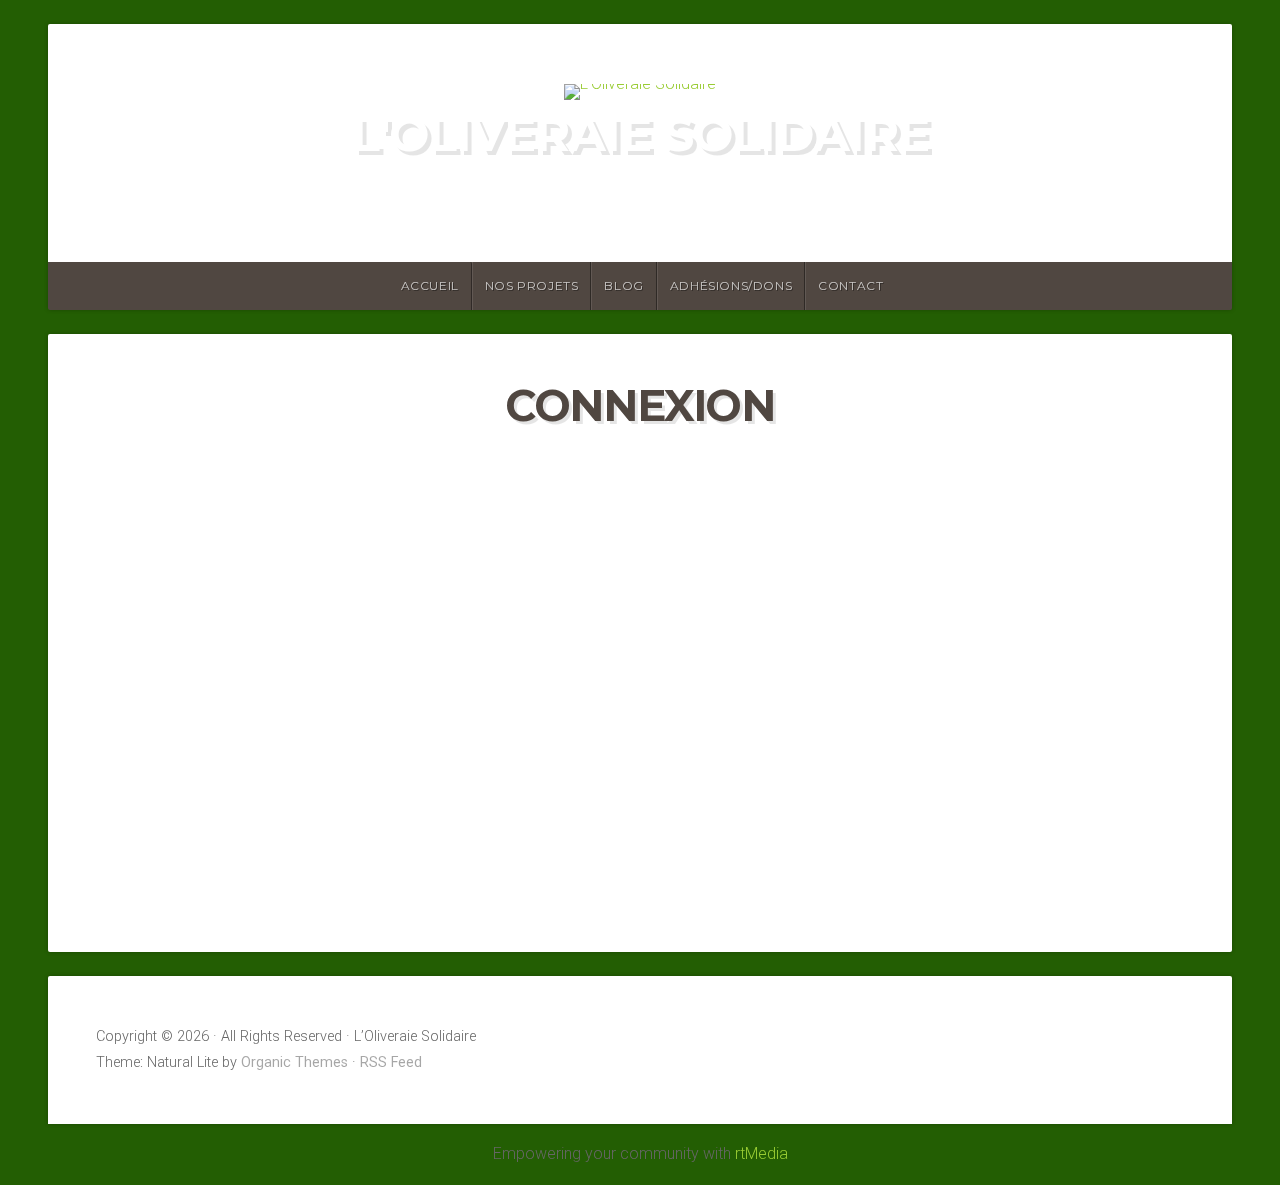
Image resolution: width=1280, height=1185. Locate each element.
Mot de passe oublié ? (640, 863)
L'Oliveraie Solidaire (640, 134)
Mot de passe (462, 584)
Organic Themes (294, 1062)
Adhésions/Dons (731, 285)
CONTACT (850, 285)
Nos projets (532, 285)
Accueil (430, 285)
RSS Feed (391, 1062)
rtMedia (761, 1153)
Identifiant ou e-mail (485, 470)
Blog (623, 285)
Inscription (757, 787)
